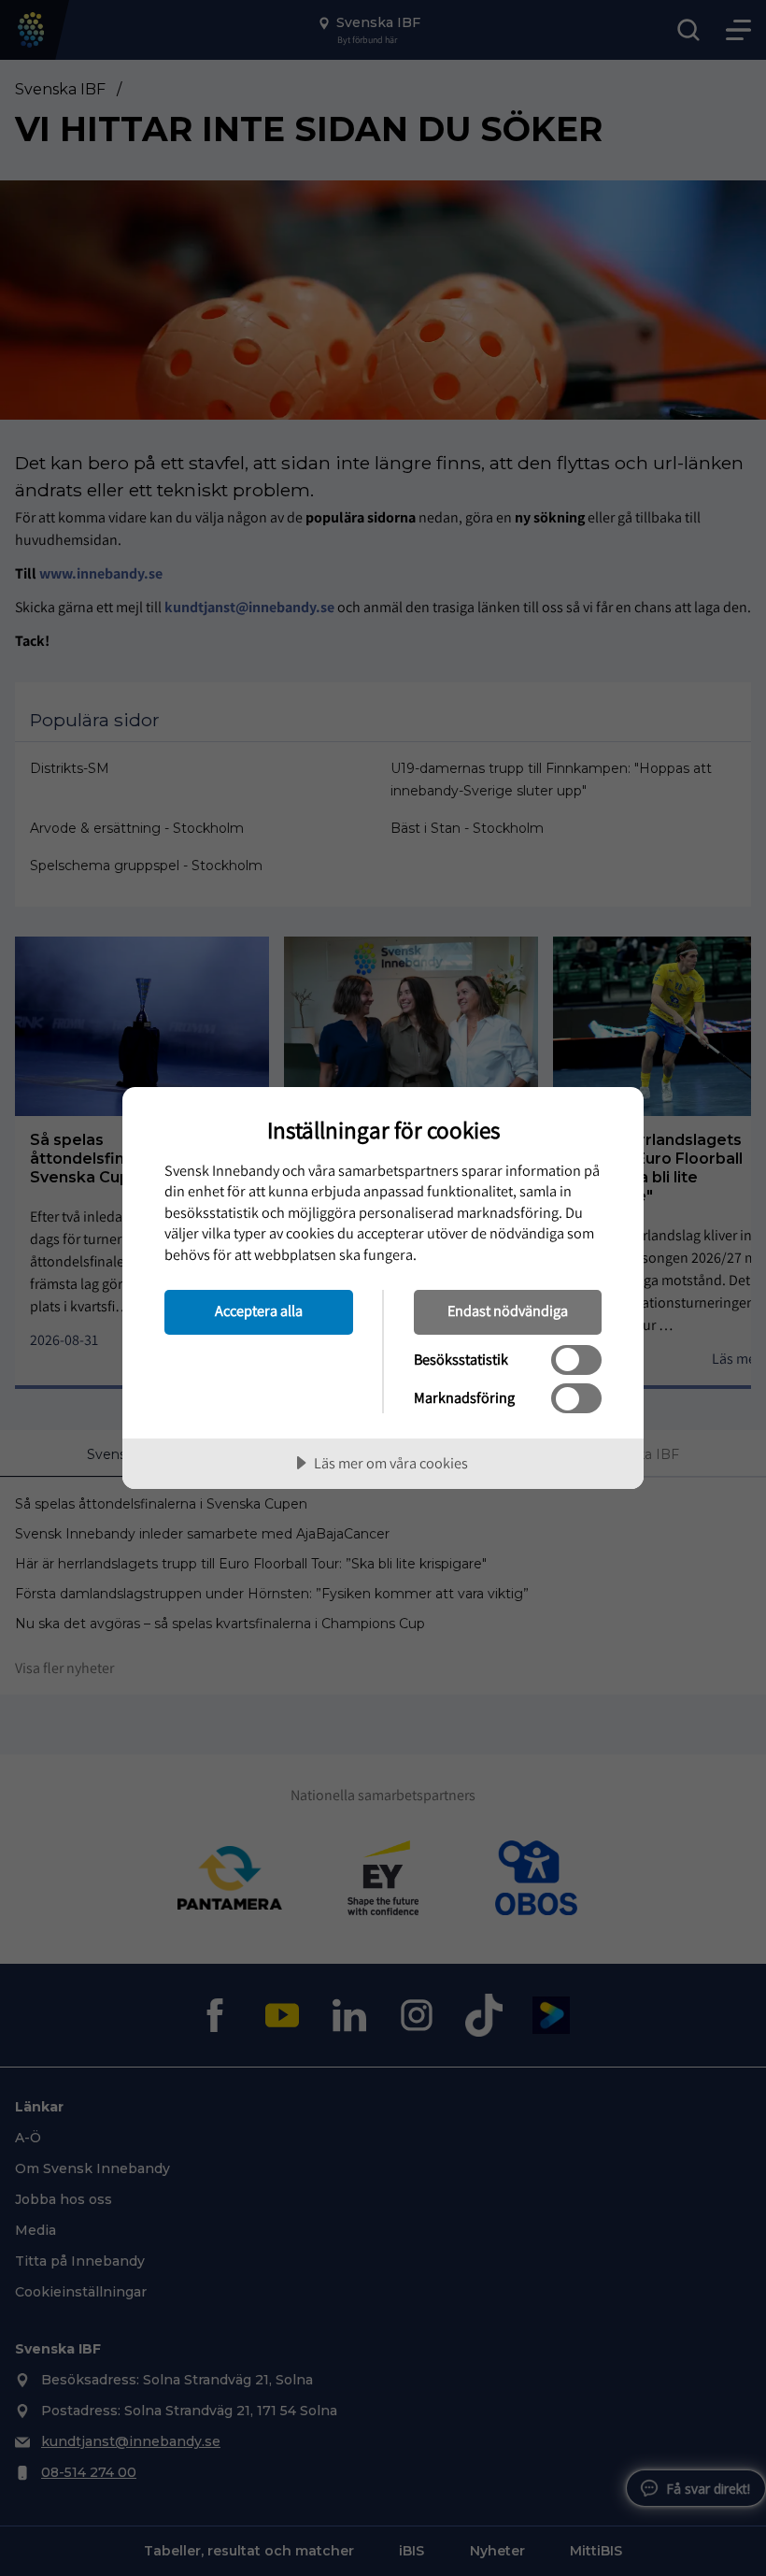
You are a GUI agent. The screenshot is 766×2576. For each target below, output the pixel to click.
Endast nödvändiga (508, 1310)
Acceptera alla (259, 1310)
